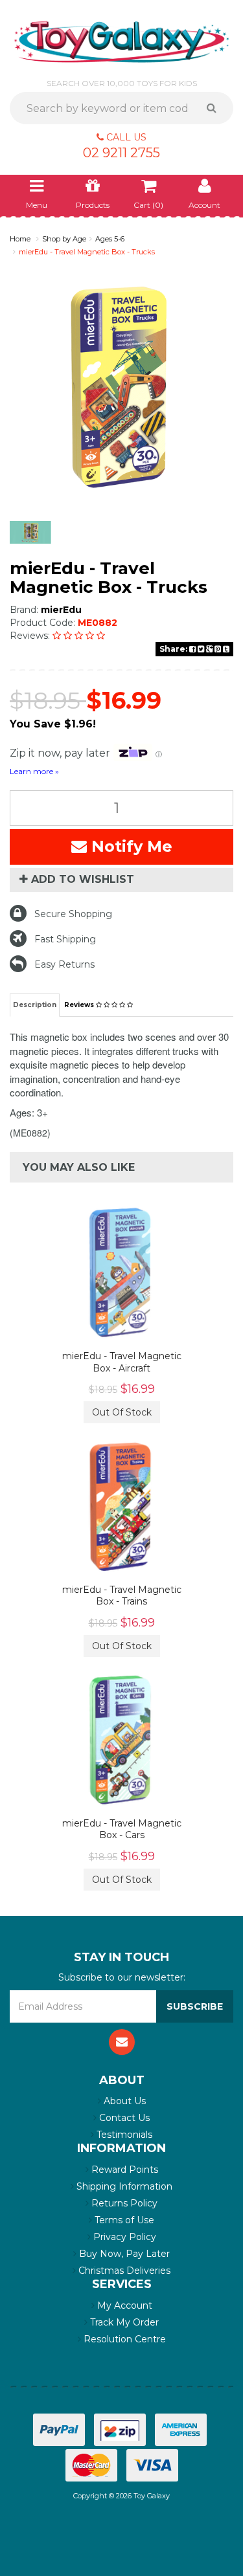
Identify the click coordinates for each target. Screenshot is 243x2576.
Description (35, 1005)
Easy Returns (64, 964)
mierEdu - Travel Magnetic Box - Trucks (87, 252)
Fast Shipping (65, 939)
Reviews (80, 1005)
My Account (123, 2305)
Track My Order (123, 2322)
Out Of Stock (122, 1412)
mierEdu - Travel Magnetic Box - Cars (122, 1829)
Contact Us (123, 2118)
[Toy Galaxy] (121, 41)
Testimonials (123, 2135)
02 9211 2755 (121, 153)
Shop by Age (64, 239)
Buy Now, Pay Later (123, 2254)
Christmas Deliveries (123, 2271)
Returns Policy (123, 2203)
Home (20, 239)
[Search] (216, 108)
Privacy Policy (123, 2237)
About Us (123, 2101)
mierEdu (61, 610)
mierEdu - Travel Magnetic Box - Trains (122, 1595)
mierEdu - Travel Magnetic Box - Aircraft (122, 1362)
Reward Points (123, 2170)
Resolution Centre (123, 2339)
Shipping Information (123, 2186)
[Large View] (30, 533)
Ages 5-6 (110, 239)
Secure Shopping (73, 914)
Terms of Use (123, 2220)
